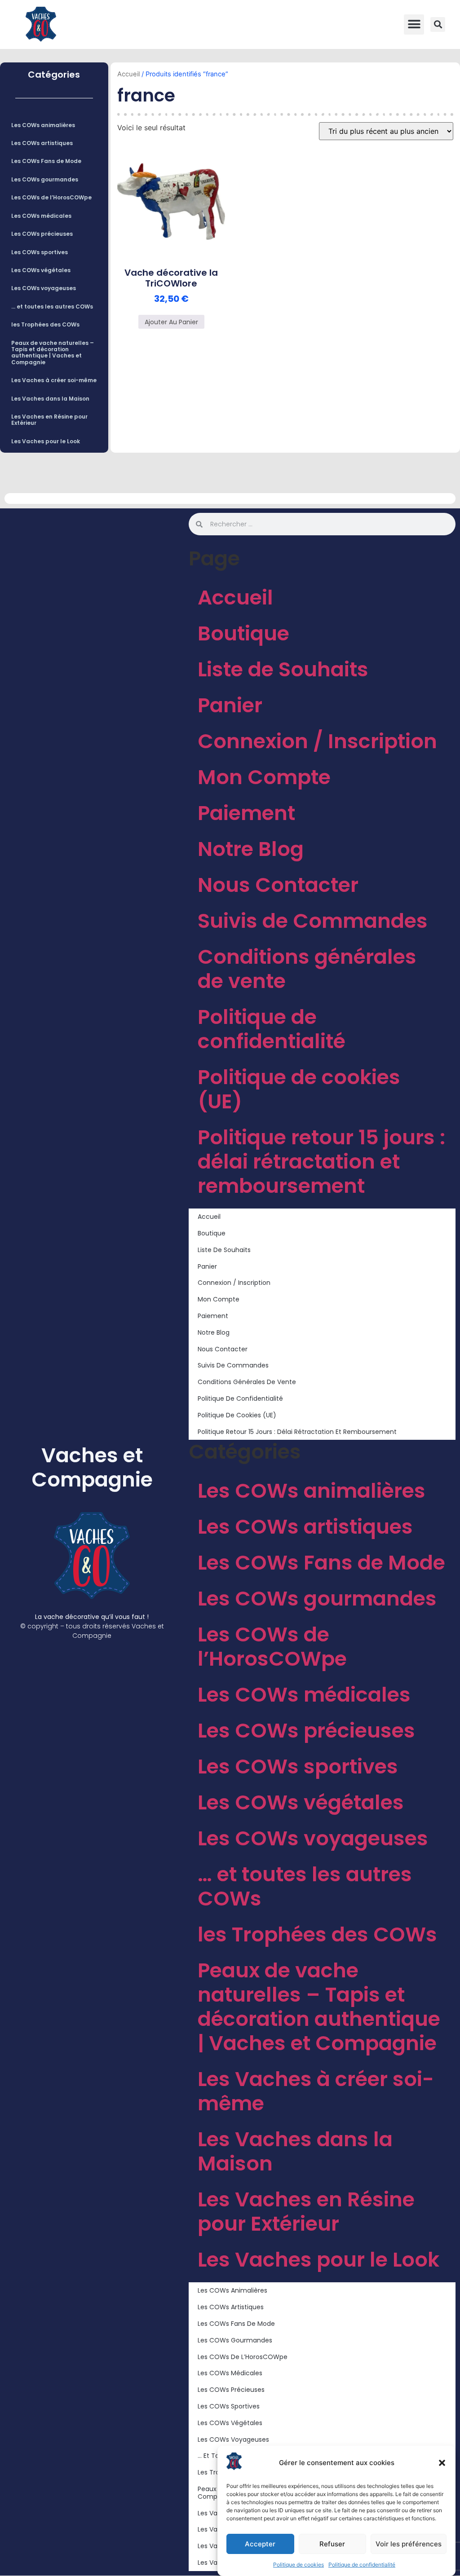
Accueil (128, 74)
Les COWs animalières (43, 125)
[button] (442, 2463)
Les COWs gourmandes (45, 179)
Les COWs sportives (40, 252)
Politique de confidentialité (362, 2565)
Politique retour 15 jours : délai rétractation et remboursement (321, 1162)
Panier (230, 705)
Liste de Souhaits (283, 669)
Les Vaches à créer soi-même (54, 380)
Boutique (243, 633)
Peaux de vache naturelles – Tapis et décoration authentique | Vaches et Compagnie (53, 353)
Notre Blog (251, 849)
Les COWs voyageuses (44, 288)
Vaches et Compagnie (92, 1467)
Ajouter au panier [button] (171, 322)
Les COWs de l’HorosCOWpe (51, 197)
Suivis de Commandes (313, 921)
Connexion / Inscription (317, 741)
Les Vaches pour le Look (46, 441)
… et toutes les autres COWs (52, 307)
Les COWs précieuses (42, 234)
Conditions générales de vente (307, 969)
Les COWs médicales (41, 216)
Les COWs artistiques (42, 143)
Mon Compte (264, 777)
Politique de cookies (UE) (299, 1089)
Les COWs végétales (41, 270)
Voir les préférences (409, 2544)
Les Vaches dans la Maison (50, 399)
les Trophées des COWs (45, 324)
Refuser (332, 2544)
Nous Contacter (278, 885)
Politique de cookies (299, 2565)
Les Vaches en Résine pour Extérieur (49, 420)
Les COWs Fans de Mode (46, 161)
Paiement (246, 813)
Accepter (260, 2544)
